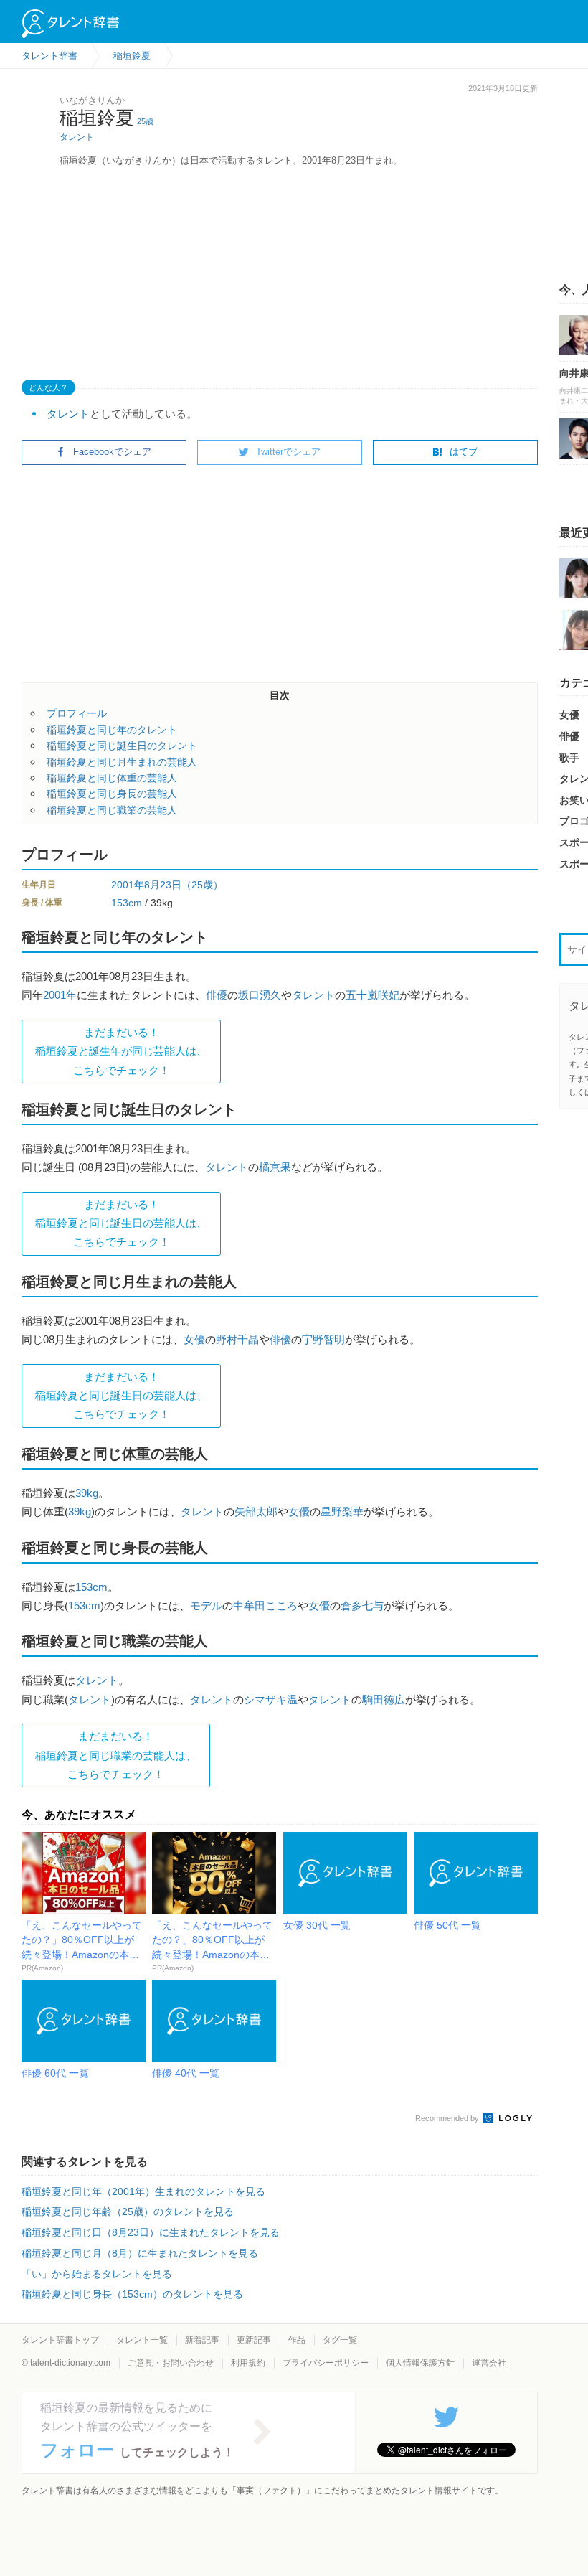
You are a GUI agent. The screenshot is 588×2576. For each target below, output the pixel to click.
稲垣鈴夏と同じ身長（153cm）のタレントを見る (132, 2294)
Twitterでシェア (288, 452)
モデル (206, 1606)
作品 (297, 2340)
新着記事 (202, 2340)
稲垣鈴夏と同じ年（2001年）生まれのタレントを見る (143, 2191)
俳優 (217, 995)
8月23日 (163, 885)
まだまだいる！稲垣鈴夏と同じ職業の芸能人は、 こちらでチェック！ (116, 1755)
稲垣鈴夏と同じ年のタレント (112, 730)
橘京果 (275, 1167)
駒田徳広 (384, 1700)
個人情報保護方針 (420, 2363)
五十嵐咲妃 (373, 995)
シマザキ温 (271, 1700)
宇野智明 (323, 1339)
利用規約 (248, 2363)
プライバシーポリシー (326, 2363)
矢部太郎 (256, 1512)
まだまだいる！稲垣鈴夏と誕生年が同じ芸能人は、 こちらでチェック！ (121, 1051)
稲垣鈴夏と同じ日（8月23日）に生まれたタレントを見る (151, 2232)
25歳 (145, 121)
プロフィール (77, 713)
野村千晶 (237, 1339)
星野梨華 (342, 1512)
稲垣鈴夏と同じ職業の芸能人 (112, 810)
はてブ (464, 452)
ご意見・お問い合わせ (171, 2363)
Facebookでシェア (112, 452)
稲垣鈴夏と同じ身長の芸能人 (112, 794)
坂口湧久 (260, 995)
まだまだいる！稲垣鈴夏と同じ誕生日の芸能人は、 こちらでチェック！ (121, 1223)
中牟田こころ (265, 1606)
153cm (127, 903)
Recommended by (448, 2118)
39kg (87, 1493)
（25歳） (202, 885)
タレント (77, 137)
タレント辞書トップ (60, 2340)
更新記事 (254, 2340)
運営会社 (489, 2363)
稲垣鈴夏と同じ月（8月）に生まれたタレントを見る (140, 2253)
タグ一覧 (340, 2340)
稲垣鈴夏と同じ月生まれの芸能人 (122, 762)
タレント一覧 (142, 2340)
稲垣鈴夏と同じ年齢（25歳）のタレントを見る (128, 2211)
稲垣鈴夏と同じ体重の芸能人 (112, 778)
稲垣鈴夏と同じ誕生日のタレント (122, 746)
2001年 (128, 885)
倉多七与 (362, 1606)
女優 (194, 1339)
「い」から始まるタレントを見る (97, 2274)
